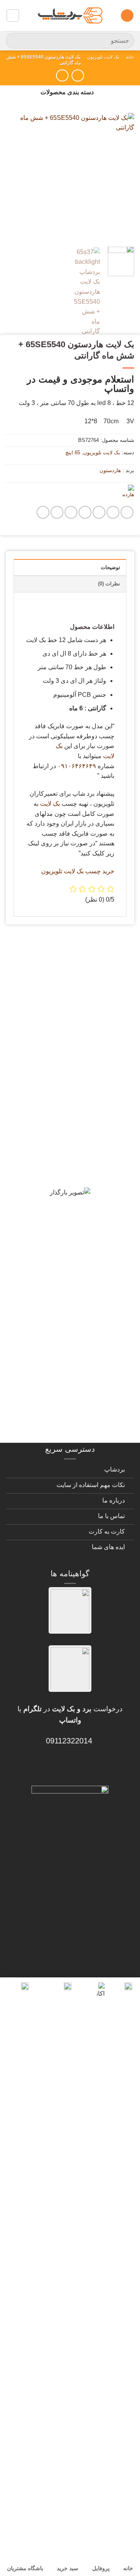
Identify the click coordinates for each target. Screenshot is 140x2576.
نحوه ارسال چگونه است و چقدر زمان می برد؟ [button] (77, 1226)
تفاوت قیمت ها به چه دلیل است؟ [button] (70, 1194)
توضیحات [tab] (110, 567)
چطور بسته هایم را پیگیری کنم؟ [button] (73, 1427)
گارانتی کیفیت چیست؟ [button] (88, 1101)
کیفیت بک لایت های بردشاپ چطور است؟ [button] (73, 1161)
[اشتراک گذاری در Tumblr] (57, 512)
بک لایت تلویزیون (103, 57)
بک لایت (50, 804)
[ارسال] (15, 41)
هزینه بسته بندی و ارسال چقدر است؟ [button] (79, 1357)
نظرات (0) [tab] (109, 584)
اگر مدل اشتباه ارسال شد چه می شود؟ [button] (74, 1291)
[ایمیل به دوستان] (85, 512)
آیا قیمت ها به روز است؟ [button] (84, 1129)
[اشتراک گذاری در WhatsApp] (127, 512)
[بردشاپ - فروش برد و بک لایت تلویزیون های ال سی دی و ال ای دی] (70, 16)
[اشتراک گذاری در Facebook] (113, 512)
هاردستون (110, 470)
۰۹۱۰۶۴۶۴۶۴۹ (77, 766)
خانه (130, 57)
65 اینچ (73, 453)
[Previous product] (62, 75)
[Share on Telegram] (43, 512)
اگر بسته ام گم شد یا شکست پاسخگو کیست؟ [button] (81, 1395)
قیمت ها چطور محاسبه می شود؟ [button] (70, 1324)
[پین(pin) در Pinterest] (71, 512)
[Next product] (78, 75)
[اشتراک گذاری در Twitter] (99, 512)
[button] (127, 16)
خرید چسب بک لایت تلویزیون (78, 871)
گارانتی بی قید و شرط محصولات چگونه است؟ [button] (75, 963)
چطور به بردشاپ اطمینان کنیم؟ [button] (73, 1259)
